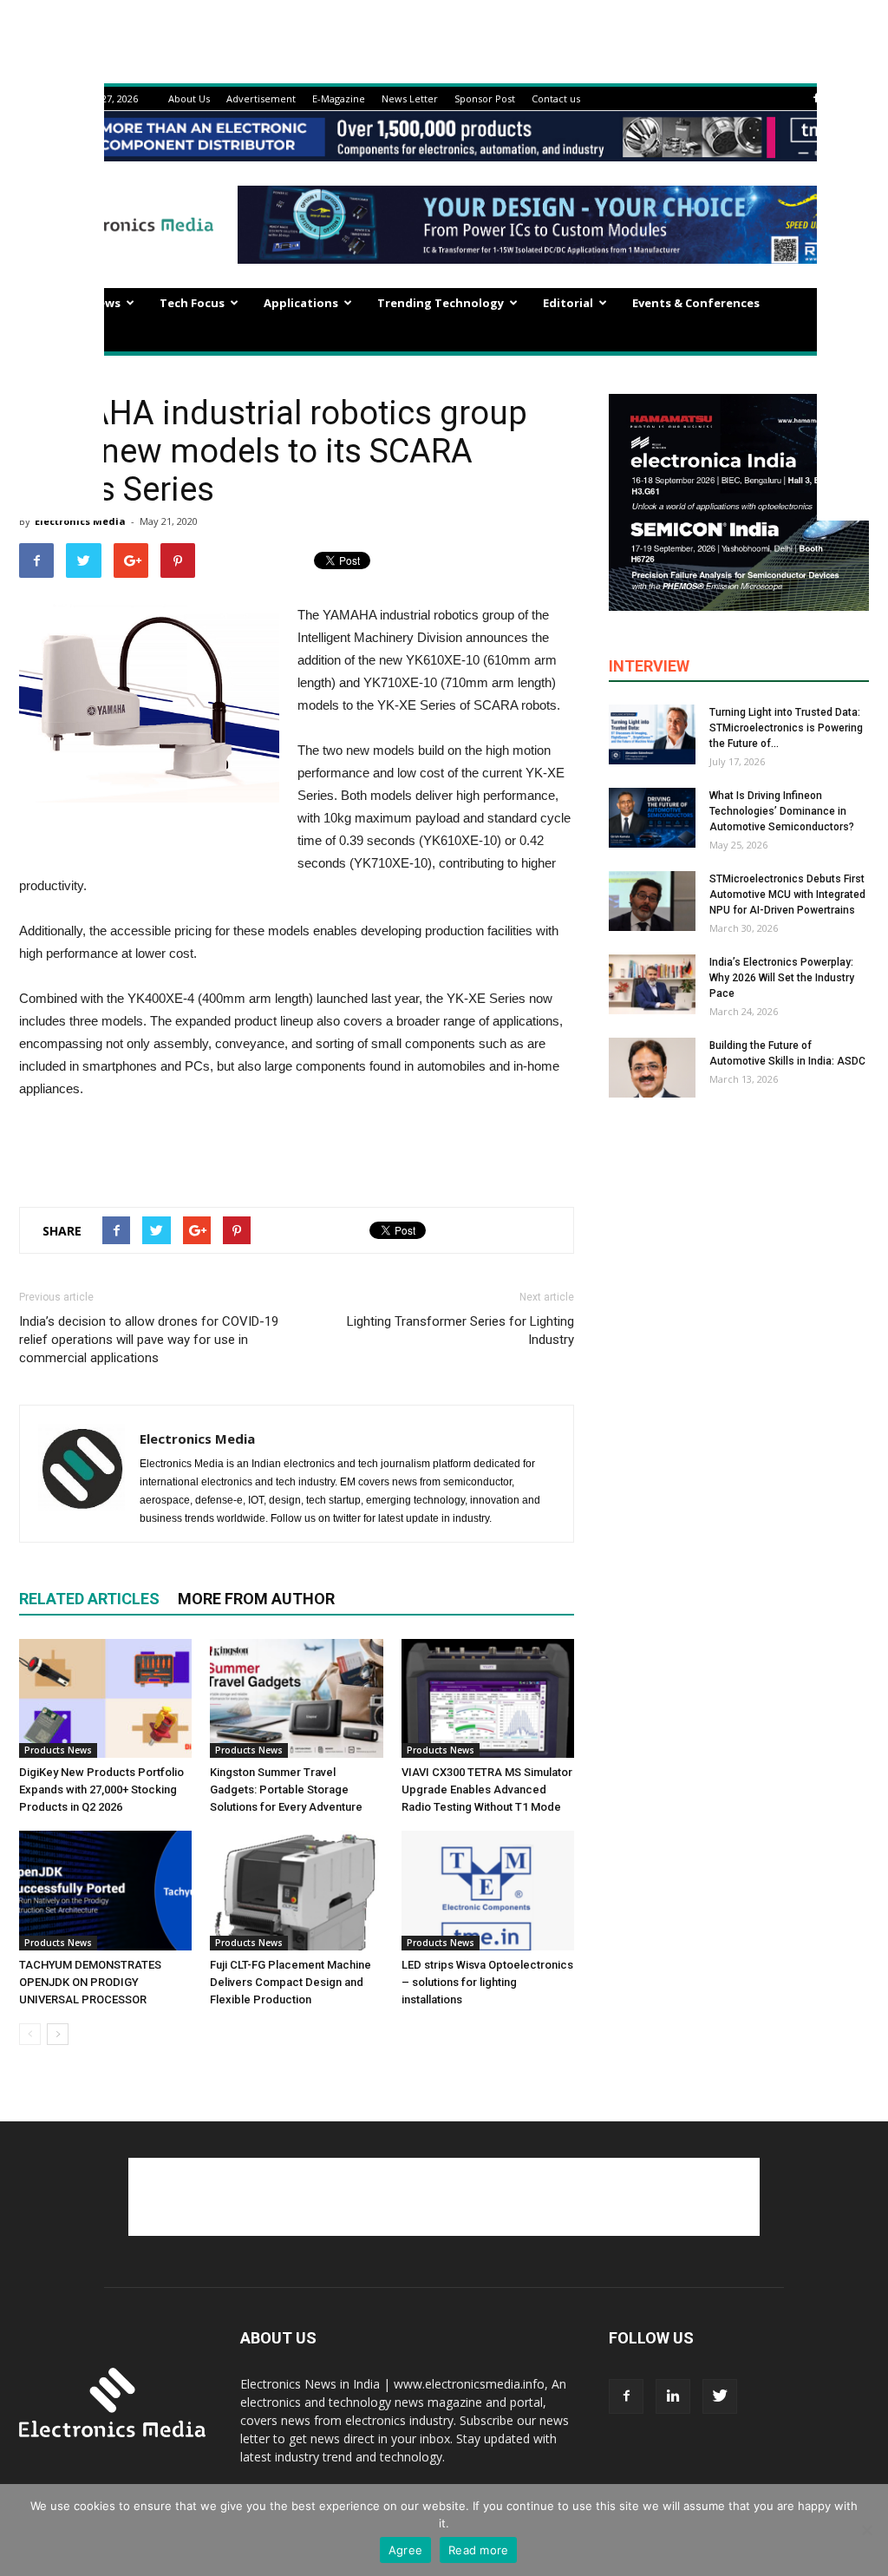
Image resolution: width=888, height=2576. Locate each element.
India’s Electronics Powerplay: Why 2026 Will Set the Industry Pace (782, 978)
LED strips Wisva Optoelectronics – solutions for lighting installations (487, 1982)
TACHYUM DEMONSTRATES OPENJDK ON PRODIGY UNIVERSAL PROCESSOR (90, 1982)
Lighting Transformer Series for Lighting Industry (460, 1331)
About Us (189, 98)
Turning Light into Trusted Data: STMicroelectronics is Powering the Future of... (786, 728)
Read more (478, 2550)
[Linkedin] (673, 2396)
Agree (405, 2550)
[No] (866, 2530)
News (105, 303)
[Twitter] (720, 2396)
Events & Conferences (696, 303)
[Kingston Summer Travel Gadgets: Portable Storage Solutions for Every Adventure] (296, 1698)
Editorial (568, 303)
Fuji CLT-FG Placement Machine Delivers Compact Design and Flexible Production (291, 1982)
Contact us (556, 98)
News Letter (410, 98)
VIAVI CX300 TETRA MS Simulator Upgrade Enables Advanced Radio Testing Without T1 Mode (487, 1789)
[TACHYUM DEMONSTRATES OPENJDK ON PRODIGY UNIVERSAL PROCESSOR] (105, 1890)
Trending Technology (441, 303)
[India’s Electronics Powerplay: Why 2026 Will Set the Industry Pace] (652, 984)
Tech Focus (192, 303)
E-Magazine (339, 98)
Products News (58, 1750)
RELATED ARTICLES (89, 1599)
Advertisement (261, 98)
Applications (301, 303)
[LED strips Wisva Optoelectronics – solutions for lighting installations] (488, 1890)
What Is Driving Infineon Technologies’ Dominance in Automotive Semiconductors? (782, 811)
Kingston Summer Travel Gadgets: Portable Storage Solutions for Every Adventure (286, 1789)
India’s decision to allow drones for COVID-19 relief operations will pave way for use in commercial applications (149, 1340)
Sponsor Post (485, 98)
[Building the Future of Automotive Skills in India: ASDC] (652, 1068)
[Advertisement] (297, 1149)
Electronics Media (197, 1439)
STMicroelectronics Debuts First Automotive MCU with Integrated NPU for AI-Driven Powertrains (787, 895)
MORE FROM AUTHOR (256, 1599)
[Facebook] (816, 98)
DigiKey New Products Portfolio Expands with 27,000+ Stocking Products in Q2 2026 (101, 1789)
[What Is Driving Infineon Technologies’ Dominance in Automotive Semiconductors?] (652, 818)
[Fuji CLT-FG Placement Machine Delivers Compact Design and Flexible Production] (296, 1890)
